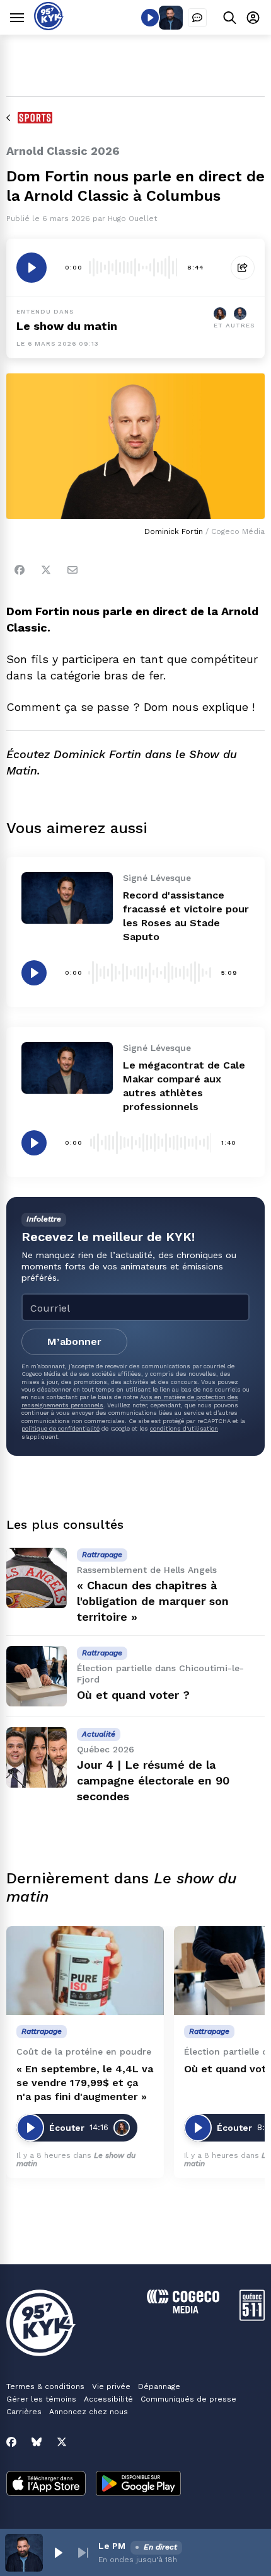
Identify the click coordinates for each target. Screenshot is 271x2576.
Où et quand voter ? (133, 1695)
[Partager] (243, 268)
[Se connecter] (253, 17)
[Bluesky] (37, 2442)
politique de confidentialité (61, 1428)
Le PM (112, 2546)
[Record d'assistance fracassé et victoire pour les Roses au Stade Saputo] (67, 898)
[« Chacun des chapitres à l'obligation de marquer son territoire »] (37, 1578)
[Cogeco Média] (183, 2310)
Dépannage (159, 2386)
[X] (62, 2442)
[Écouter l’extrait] (32, 268)
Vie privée (111, 2386)
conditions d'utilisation (184, 1428)
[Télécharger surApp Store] (46, 2485)
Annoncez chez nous (89, 2412)
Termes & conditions (45, 2386)
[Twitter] (46, 570)
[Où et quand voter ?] (37, 1676)
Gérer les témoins (41, 2399)
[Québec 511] (252, 2318)
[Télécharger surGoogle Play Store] (138, 2485)
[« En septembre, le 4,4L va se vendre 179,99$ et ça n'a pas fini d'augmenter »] (85, 1971)
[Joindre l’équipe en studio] (197, 18)
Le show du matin (67, 326)
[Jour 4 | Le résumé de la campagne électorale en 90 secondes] (37, 1757)
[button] (58, 2553)
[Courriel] (72, 570)
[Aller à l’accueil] (49, 27)
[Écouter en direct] (150, 18)
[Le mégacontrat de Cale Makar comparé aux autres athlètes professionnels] (67, 1068)
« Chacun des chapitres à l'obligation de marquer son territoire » (153, 1601)
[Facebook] (20, 570)
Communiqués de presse (188, 2399)
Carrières (24, 2412)
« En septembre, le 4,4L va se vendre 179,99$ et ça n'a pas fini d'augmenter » (85, 2083)
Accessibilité (108, 2399)
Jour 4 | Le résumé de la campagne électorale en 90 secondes (153, 1780)
